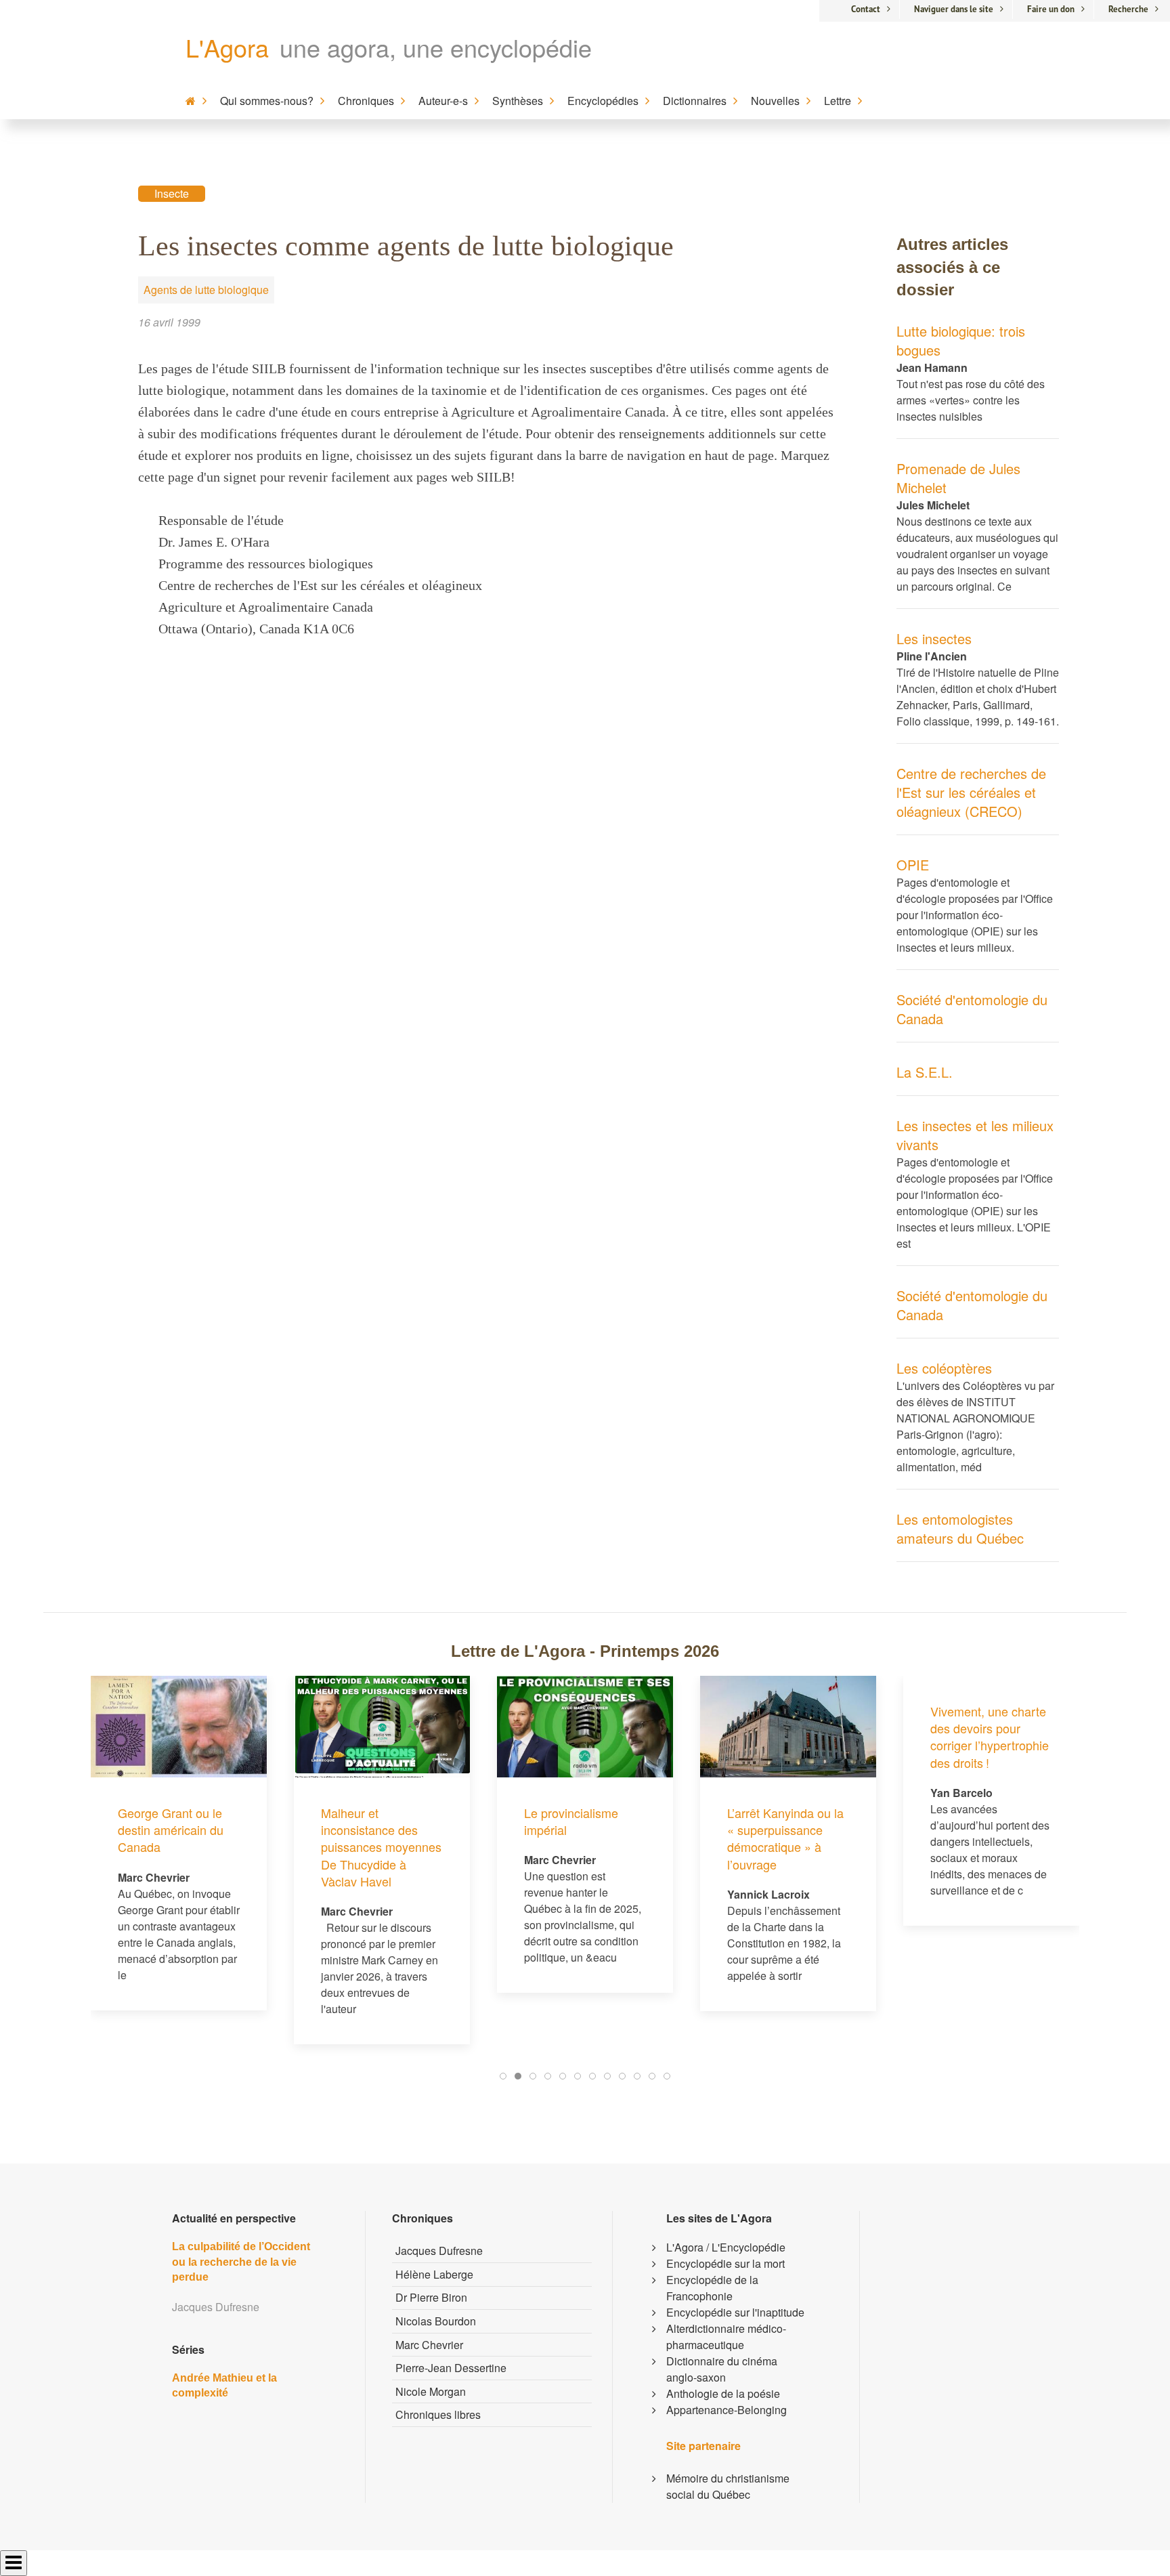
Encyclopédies (603, 101)
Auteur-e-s (443, 101)
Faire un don (1051, 9)
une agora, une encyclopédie (436, 47)
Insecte (172, 193)
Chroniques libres (438, 2414)
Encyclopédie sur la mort (725, 2263)
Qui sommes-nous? (267, 101)
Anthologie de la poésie (723, 2393)
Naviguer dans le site (954, 9)
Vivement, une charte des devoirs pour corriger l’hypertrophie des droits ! (990, 1737)
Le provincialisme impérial (571, 1821)
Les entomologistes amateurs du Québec (960, 1528)
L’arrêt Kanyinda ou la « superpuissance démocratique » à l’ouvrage (785, 1838)
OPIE (913, 865)
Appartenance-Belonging (727, 2410)
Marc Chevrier (429, 2345)
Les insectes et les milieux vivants (975, 1135)
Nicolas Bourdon (436, 2321)
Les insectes (934, 638)
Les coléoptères (944, 1368)
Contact (866, 9)
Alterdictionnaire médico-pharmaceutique (726, 2337)
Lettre (838, 101)
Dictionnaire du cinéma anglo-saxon (722, 2369)
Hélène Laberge (434, 2274)
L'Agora (227, 47)
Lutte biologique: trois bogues (961, 340)
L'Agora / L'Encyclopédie (726, 2247)
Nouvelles (775, 101)
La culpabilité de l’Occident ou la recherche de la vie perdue (241, 2262)
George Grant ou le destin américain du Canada (171, 1830)
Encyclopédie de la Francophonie (712, 2288)
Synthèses (518, 101)
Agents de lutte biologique (206, 290)
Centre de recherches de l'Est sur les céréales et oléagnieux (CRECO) (971, 792)
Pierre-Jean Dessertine (451, 2368)
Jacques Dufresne (439, 2251)
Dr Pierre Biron (431, 2297)
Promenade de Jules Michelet (958, 478)
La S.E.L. (925, 1072)
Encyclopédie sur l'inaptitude (735, 2312)
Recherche (1128, 9)
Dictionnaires (695, 101)
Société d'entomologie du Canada (972, 1009)
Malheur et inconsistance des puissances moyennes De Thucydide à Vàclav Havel (381, 1847)
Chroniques (366, 101)
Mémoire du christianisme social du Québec (728, 2486)
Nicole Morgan (431, 2391)
